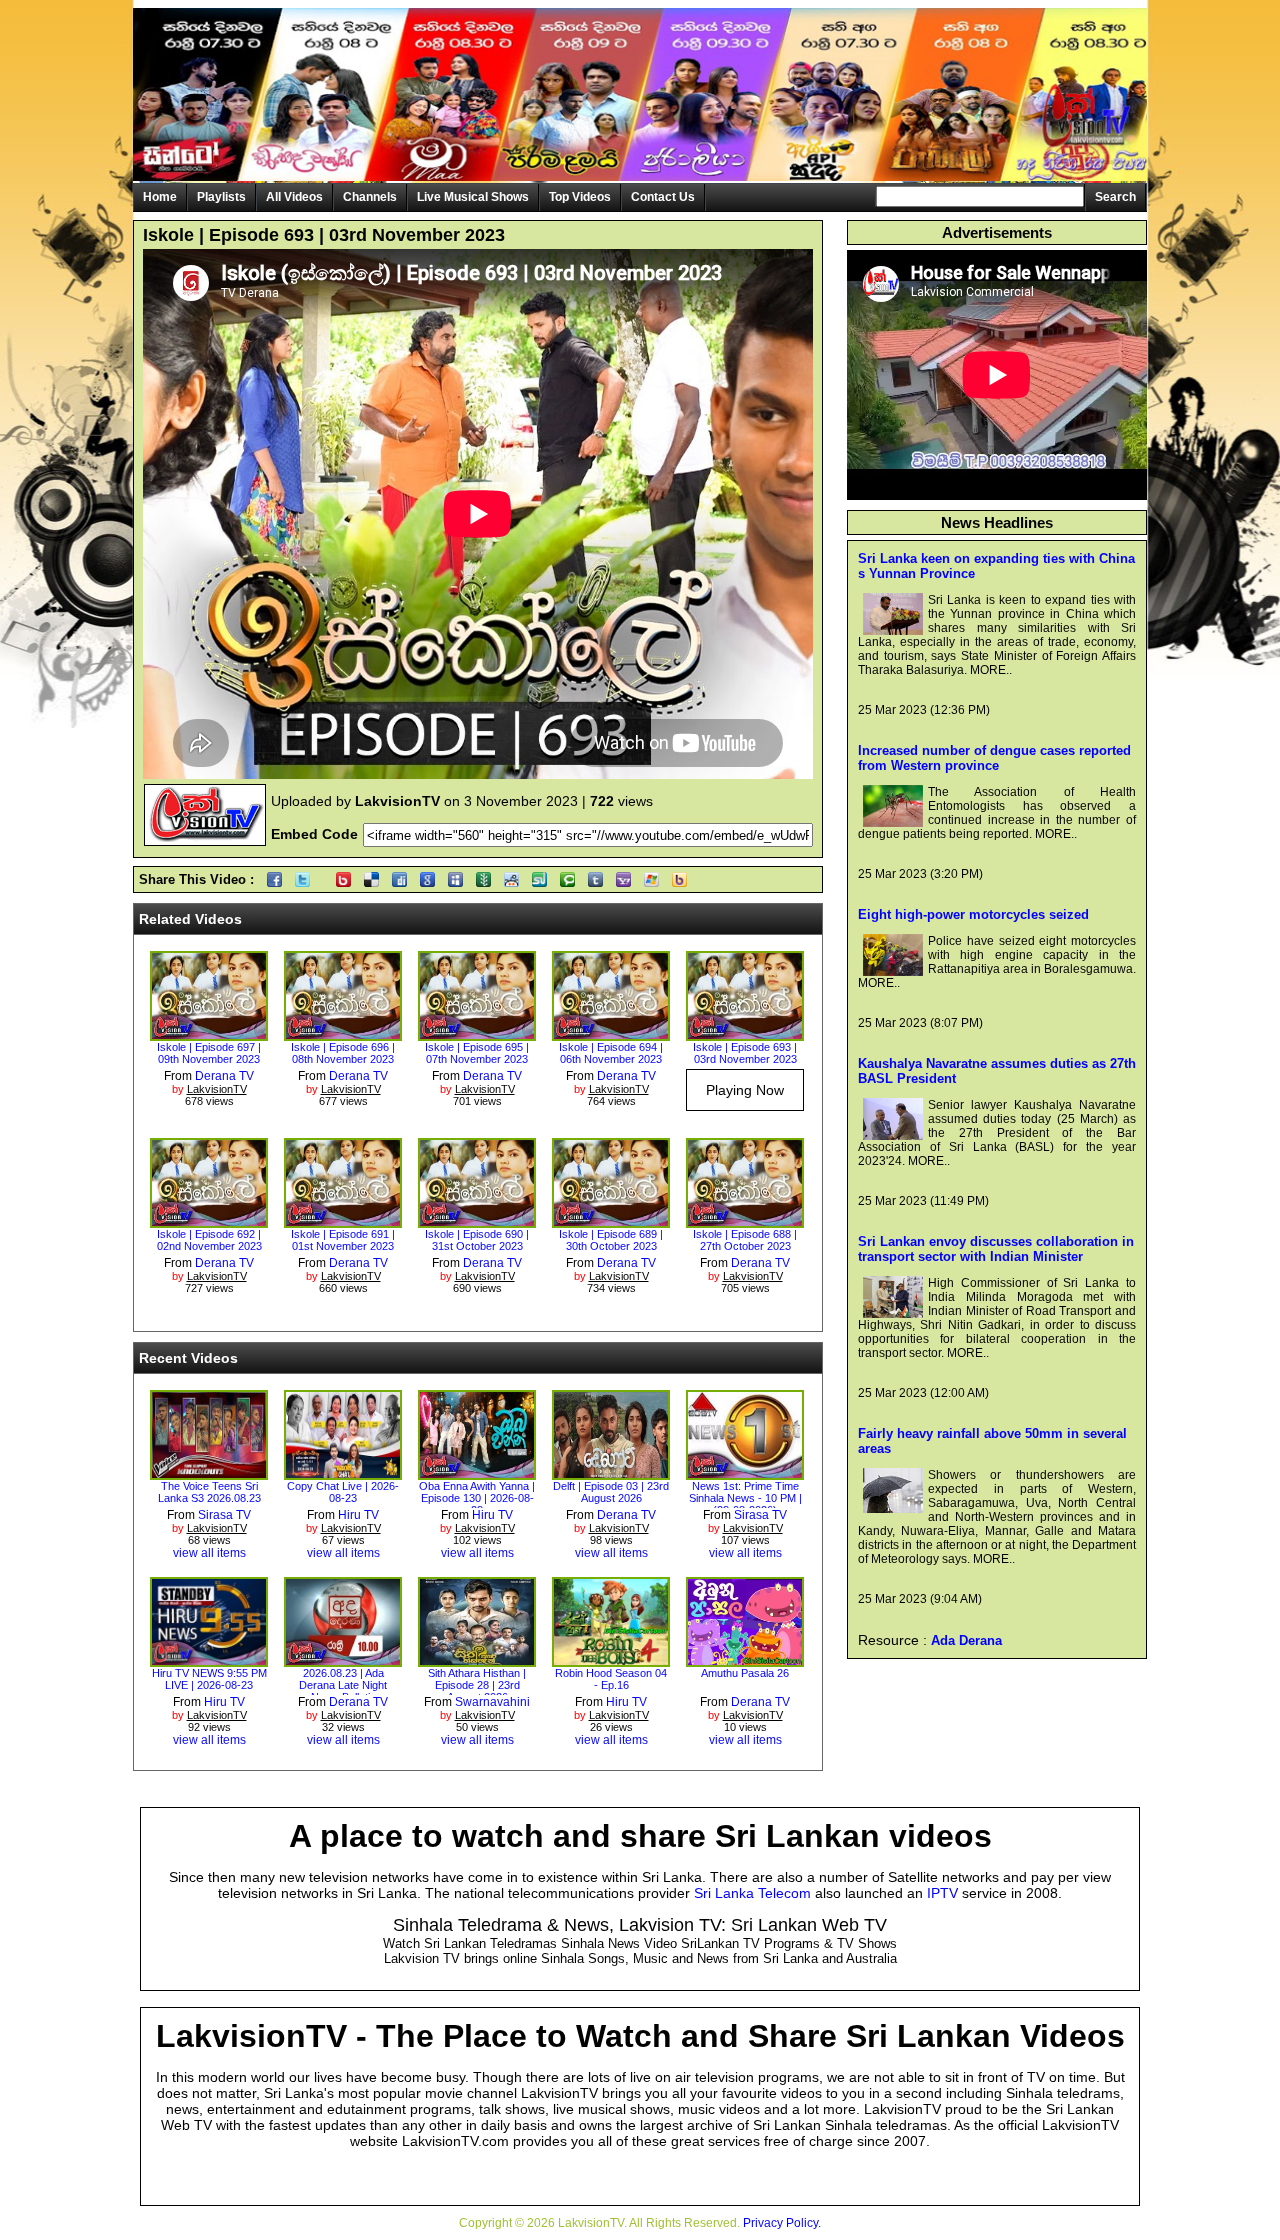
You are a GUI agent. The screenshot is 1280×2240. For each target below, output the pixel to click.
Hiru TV (358, 1515)
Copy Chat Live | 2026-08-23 (343, 1492)
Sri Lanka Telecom (752, 1893)
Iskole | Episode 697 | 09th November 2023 (209, 1053)
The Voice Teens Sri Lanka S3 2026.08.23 (209, 1492)
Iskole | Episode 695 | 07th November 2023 (477, 1053)
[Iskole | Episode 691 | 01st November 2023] (343, 1221)
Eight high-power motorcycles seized (973, 914)
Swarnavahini (492, 1702)
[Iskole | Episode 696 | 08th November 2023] (343, 1034)
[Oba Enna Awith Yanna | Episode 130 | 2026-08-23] (477, 1473)
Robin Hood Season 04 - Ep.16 (611, 1679)
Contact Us (663, 197)
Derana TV (224, 1076)
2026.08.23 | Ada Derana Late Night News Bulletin (343, 1685)
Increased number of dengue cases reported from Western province (994, 758)
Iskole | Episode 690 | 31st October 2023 (477, 1240)
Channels (370, 197)
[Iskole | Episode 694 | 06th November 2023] (611, 1034)
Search (1115, 197)
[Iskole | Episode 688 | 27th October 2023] (745, 1221)
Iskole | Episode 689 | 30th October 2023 (611, 1240)
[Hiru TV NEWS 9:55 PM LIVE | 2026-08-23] (209, 1660)
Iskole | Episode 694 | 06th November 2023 (611, 1053)
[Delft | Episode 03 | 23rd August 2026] (611, 1473)
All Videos (294, 197)
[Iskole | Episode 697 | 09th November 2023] (209, 1034)
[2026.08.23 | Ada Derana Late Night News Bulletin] (343, 1660)
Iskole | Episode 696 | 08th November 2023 (343, 1053)
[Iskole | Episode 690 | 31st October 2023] (477, 1221)
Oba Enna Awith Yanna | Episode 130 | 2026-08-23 (477, 1498)
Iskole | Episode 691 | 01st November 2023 (343, 1240)
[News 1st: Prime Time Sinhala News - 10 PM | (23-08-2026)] (745, 1473)
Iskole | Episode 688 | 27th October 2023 (745, 1240)
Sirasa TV (224, 1515)
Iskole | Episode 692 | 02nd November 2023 (209, 1240)
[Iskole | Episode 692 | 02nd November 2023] (209, 1221)
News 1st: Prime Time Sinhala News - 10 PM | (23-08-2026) (745, 1498)
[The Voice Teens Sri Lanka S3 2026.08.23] (209, 1473)
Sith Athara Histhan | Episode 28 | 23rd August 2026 (477, 1685)
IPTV (942, 1893)
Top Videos (580, 197)
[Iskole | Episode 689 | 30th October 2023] (611, 1221)
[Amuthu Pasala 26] (745, 1660)
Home (160, 197)
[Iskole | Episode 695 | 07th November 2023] (477, 1034)
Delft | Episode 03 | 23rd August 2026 (611, 1492)
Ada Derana (966, 1640)
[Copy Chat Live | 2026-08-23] (343, 1473)
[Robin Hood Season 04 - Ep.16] (611, 1660)
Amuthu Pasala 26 (745, 1673)
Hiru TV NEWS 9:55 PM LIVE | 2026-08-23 (209, 1679)
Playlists (221, 197)
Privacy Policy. (782, 2223)
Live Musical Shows (473, 197)
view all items (209, 1553)
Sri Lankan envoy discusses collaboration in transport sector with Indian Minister (996, 1249)
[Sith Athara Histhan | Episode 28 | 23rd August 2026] (477, 1660)
